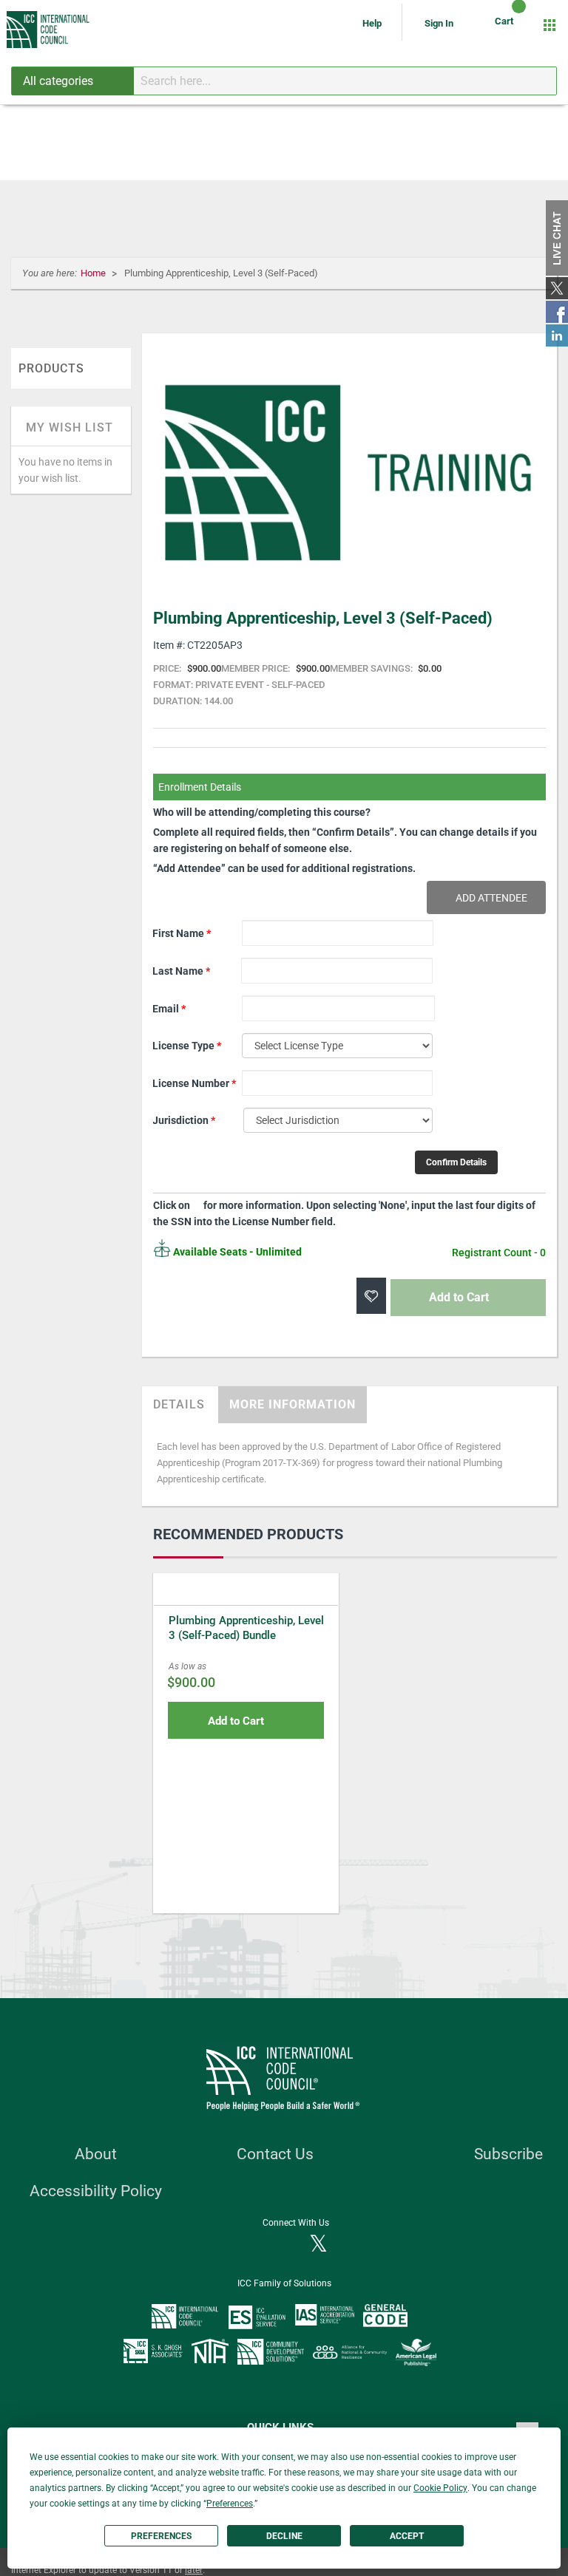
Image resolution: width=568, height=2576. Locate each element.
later (194, 2570)
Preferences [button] (230, 2504)
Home (94, 273)
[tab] (179, 1405)
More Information (293, 1404)
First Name (182, 933)
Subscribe (508, 2154)
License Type (187, 1046)
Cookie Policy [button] (440, 2488)
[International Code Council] (49, 30)
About (96, 2154)
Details (179, 1404)
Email (169, 1009)
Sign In (439, 23)
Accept (407, 2536)
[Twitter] (318, 2245)
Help (373, 23)
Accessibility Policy (96, 2191)
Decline (284, 2536)
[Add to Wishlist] (371, 1296)
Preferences (161, 2536)
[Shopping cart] (506, 25)
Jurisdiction (184, 1120)
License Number (194, 1083)
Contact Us (275, 2154)
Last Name (181, 971)
